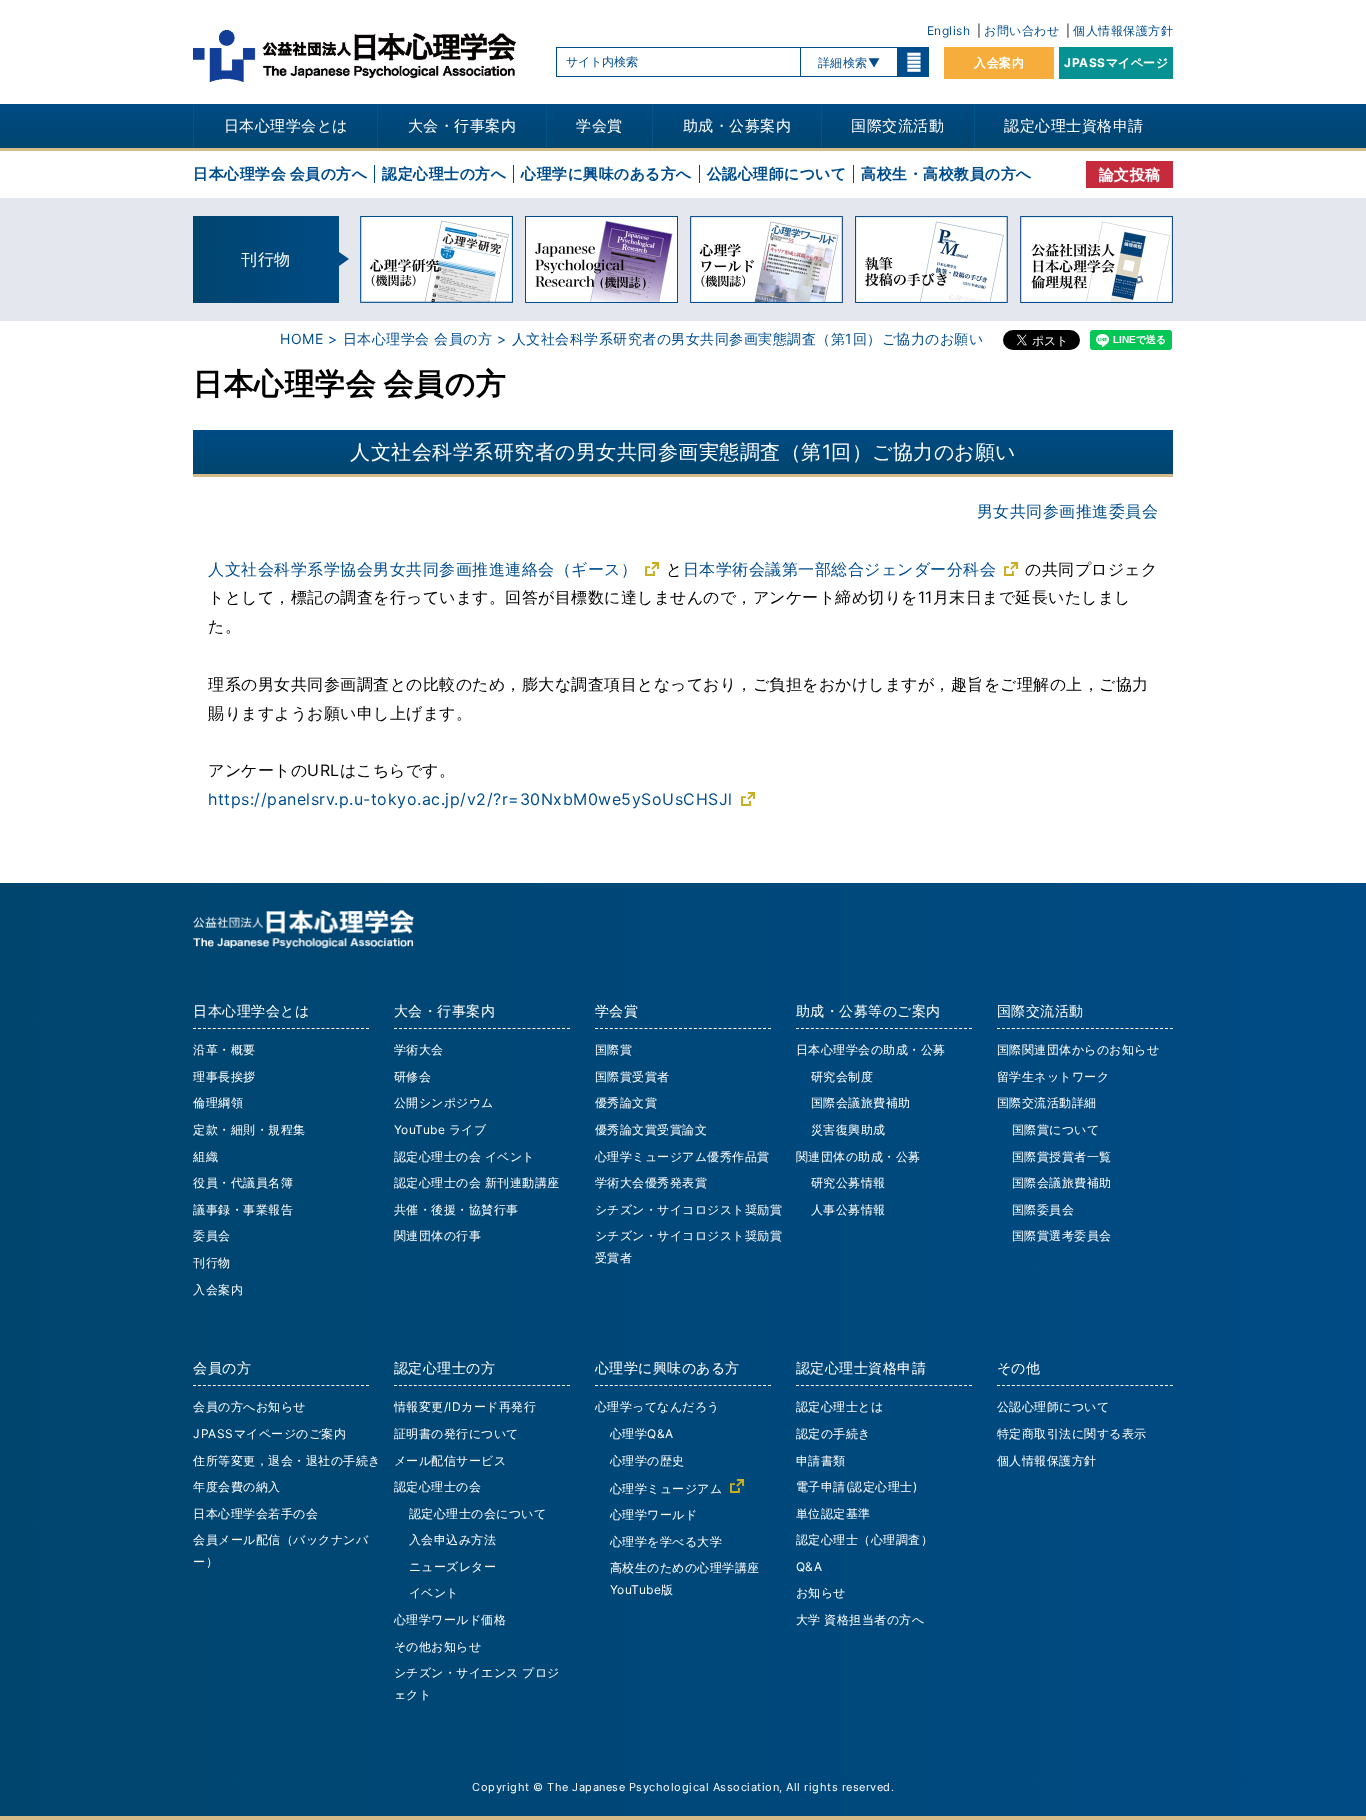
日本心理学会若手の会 (255, 1513)
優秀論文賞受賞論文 (651, 1129)
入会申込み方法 (453, 1539)
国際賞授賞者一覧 (1062, 1156)
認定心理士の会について (478, 1513)
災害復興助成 (848, 1129)
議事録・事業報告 (243, 1209)
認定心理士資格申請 (1074, 125)
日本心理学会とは (286, 125)
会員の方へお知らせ (249, 1406)
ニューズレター (453, 1566)
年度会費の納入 (237, 1486)
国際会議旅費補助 (861, 1102)
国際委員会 (1043, 1209)
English (949, 30)
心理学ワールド (654, 1514)
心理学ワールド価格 (450, 1619)
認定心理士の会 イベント (464, 1156)
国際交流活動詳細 (1047, 1102)
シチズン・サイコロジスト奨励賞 (689, 1209)
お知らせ (821, 1592)
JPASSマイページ (1116, 62)
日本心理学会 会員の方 (418, 338)
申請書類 (821, 1460)
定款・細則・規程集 (249, 1129)
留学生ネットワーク (1053, 1076)
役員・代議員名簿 (243, 1182)
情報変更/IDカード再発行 (465, 1406)
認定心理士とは (840, 1406)
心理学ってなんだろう (657, 1406)
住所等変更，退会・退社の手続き (287, 1460)
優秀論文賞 (626, 1102)
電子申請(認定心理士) (857, 1486)
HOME (301, 338)
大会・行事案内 (462, 125)
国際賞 (614, 1049)
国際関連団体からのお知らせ (1078, 1049)
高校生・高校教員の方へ (946, 173)
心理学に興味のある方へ (606, 173)
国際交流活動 (897, 125)
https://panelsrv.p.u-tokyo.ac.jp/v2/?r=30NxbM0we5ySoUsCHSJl (470, 799)
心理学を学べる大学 (666, 1541)
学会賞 (599, 125)
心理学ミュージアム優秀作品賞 (682, 1156)
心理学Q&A (642, 1433)
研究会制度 (842, 1076)
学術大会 (419, 1049)
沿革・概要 (224, 1049)
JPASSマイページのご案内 (269, 1433)
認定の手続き (833, 1433)
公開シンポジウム (444, 1102)
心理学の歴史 (647, 1460)
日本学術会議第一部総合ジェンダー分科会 (840, 569)
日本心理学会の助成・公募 (871, 1049)
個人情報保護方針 (1123, 30)
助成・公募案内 (737, 125)
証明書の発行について (456, 1433)
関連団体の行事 (438, 1235)
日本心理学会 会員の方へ (280, 173)
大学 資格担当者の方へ (860, 1619)
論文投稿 (1130, 174)
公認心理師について (777, 173)
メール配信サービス (450, 1460)
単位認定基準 (833, 1513)
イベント (434, 1592)
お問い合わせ (1021, 30)
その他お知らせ (438, 1646)
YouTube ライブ (440, 1129)
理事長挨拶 (224, 1076)
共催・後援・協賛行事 (456, 1209)
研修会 (413, 1076)
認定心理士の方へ (444, 173)
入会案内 (999, 62)
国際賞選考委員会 (1062, 1235)
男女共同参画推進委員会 (1068, 511)
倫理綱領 (218, 1102)
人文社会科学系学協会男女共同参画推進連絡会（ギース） (422, 569)
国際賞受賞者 (632, 1076)
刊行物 (212, 1262)
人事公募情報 (848, 1209)
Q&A (809, 1566)
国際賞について (1056, 1129)
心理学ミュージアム (666, 1488)
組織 (205, 1156)
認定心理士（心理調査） (865, 1539)
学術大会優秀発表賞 (651, 1182)
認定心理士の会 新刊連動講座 (477, 1182)
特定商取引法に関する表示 (1072, 1433)
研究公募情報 (848, 1182)
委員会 (212, 1235)
